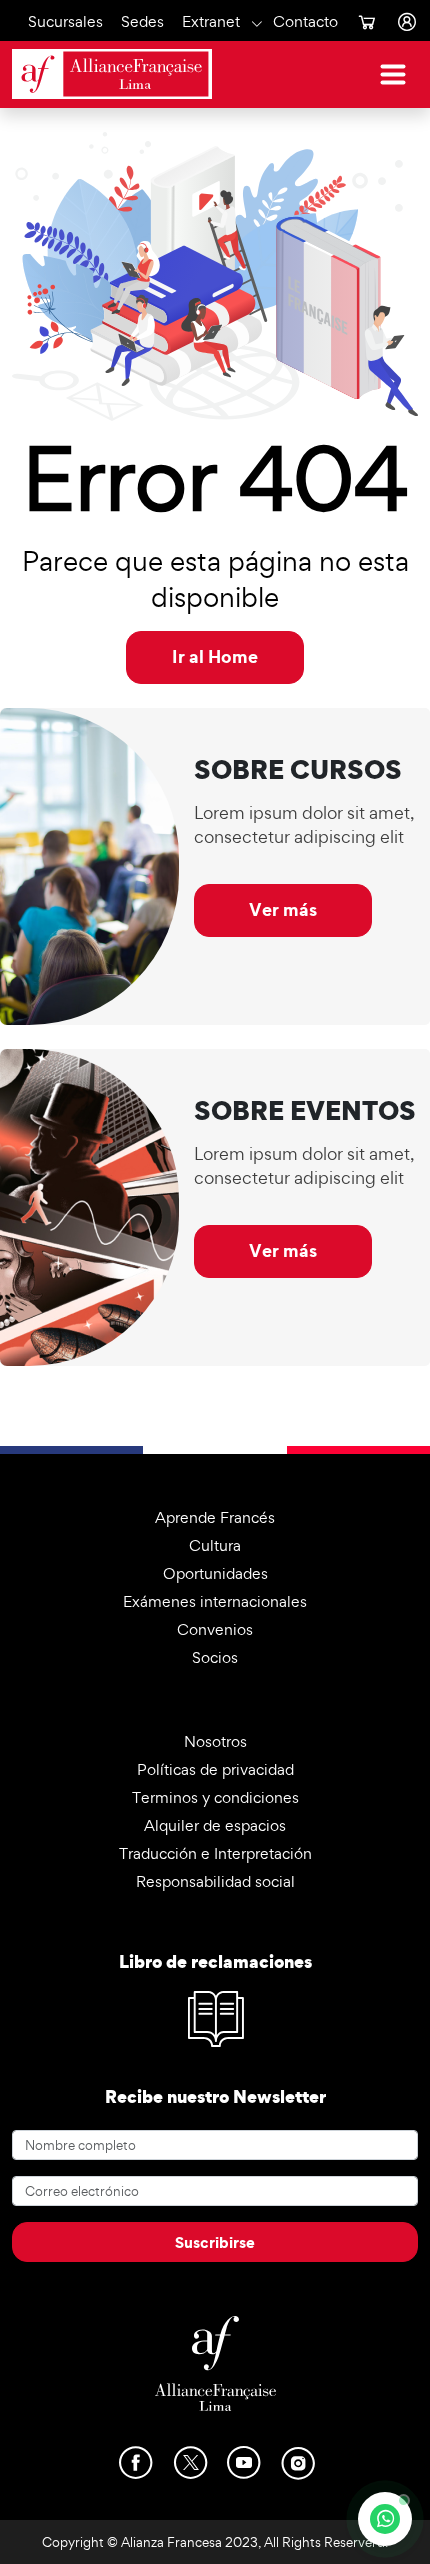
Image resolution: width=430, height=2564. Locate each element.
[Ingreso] (406, 22)
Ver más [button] (283, 909)
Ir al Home (215, 656)
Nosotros (215, 1741)
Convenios (215, 1629)
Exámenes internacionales (215, 1601)
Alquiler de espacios (215, 1825)
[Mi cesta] (366, 22)
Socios (215, 1657)
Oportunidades (215, 1573)
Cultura (215, 1545)
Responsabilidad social (215, 1881)
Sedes (142, 21)
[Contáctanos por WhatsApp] (385, 2519)
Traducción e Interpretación (215, 1853)
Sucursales (65, 21)
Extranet (211, 21)
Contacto (305, 21)
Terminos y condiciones (215, 1797)
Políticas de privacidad (215, 1769)
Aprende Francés (215, 1517)
